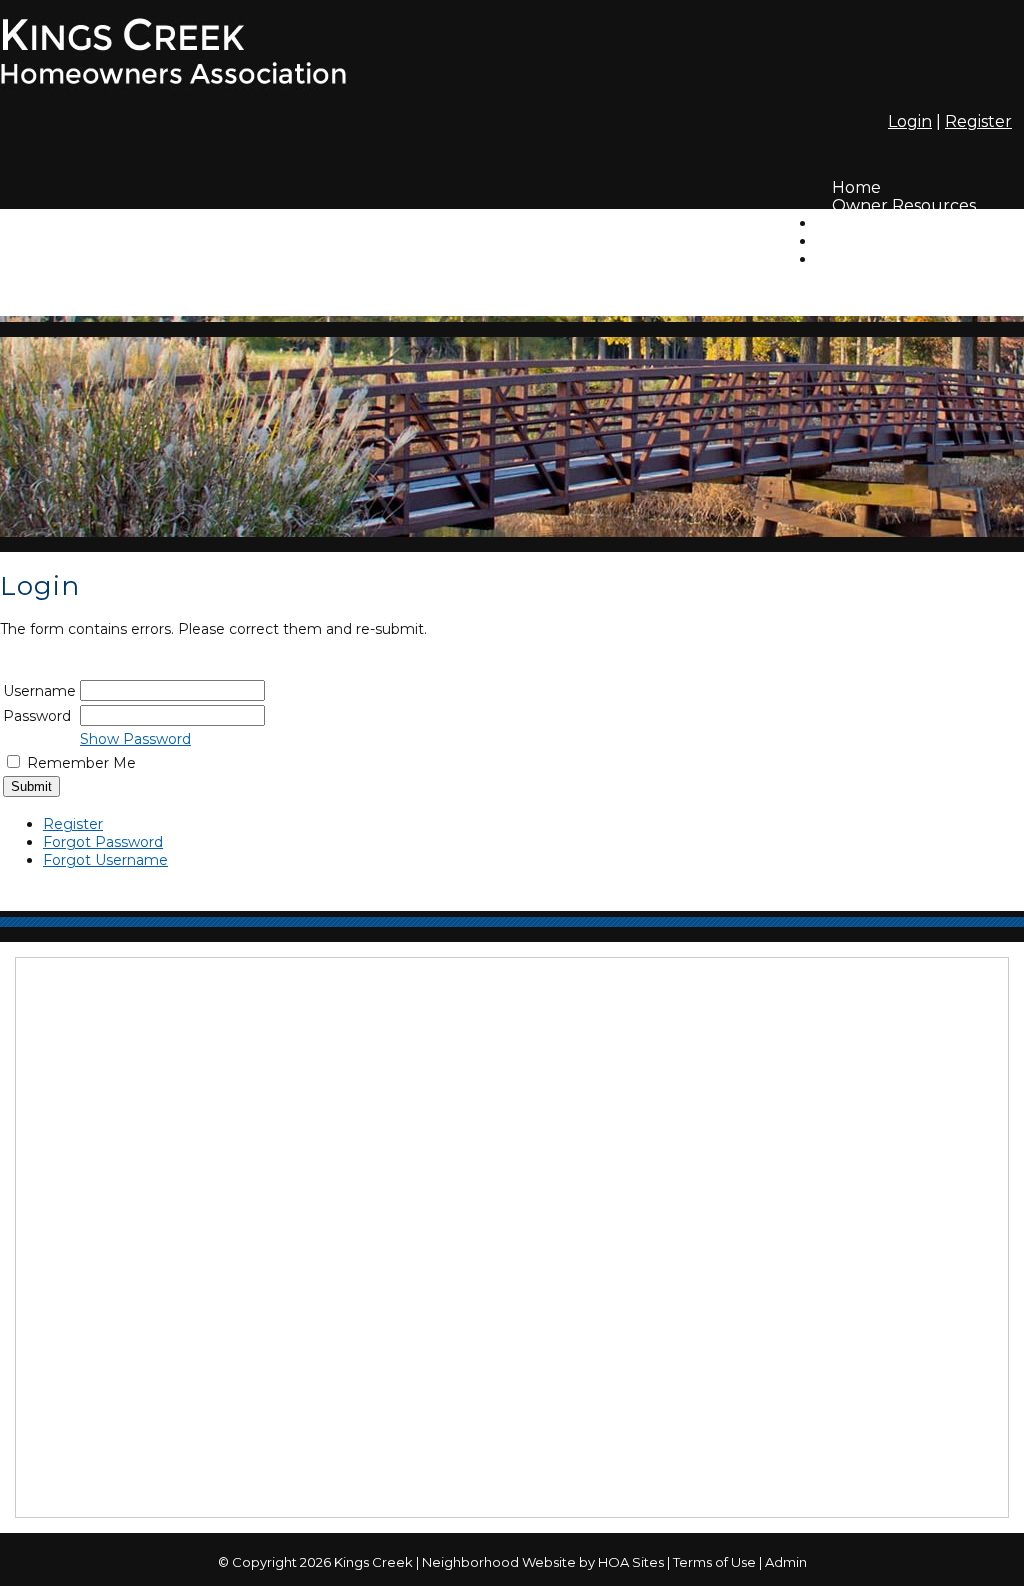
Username (39, 691)
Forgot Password (103, 842)
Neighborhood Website (499, 1562)
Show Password (135, 739)
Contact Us (876, 259)
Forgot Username (105, 860)
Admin (786, 1562)
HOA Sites (631, 1562)
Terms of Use (714, 1562)
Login (910, 121)
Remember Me (81, 763)
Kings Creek (373, 1562)
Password (37, 716)
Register (978, 121)
